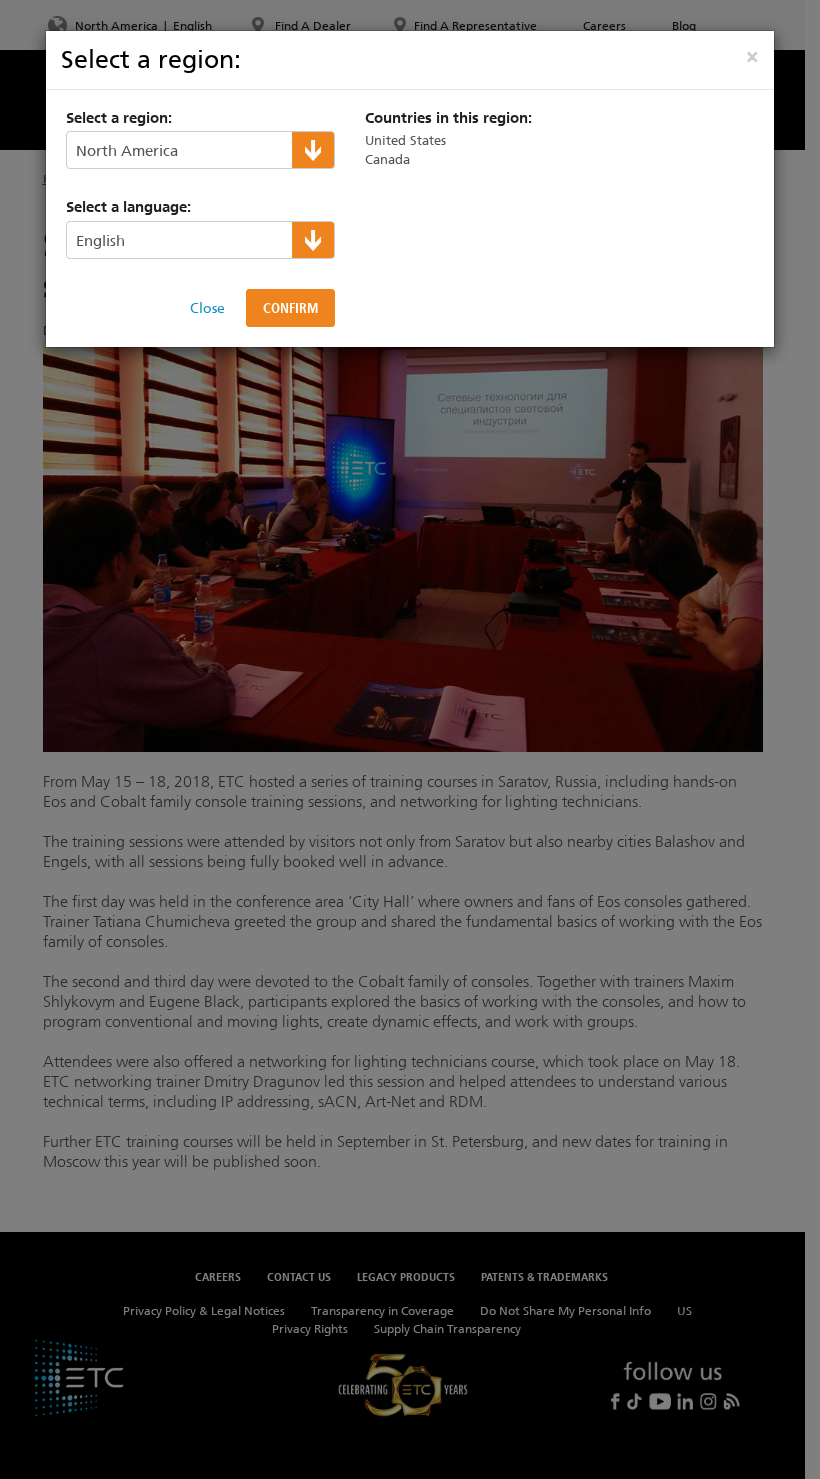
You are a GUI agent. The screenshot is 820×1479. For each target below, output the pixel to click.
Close (207, 308)
